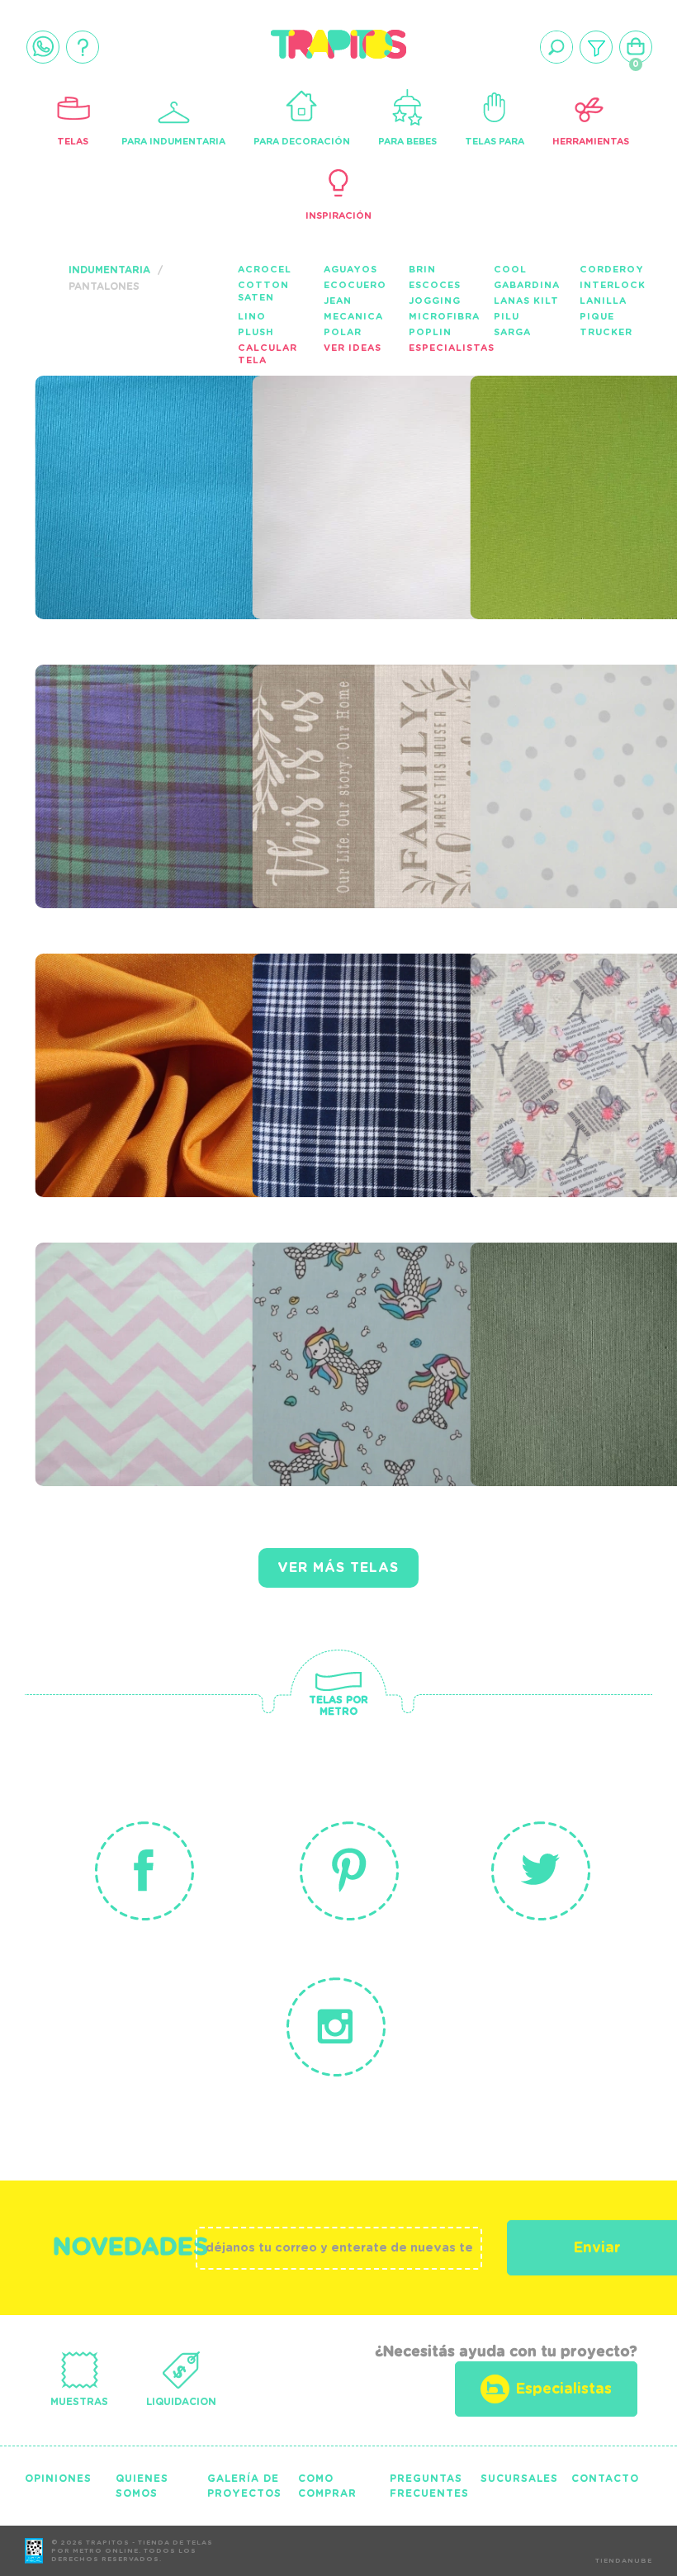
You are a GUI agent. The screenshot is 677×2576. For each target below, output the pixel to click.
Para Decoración (302, 142)
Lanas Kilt (526, 301)
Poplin (430, 332)
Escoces (435, 285)
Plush (256, 332)
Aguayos (350, 270)
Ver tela (212, 497)
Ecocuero (355, 285)
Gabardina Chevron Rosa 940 (143, 1323)
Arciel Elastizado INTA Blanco (363, 456)
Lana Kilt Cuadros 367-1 (363, 1034)
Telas (73, 142)
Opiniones (58, 2479)
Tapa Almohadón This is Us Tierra (354, 745)
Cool (510, 270)
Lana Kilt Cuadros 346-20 (146, 745)
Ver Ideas (353, 348)
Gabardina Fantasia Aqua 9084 (340, 1333)
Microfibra (444, 317)
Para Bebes (407, 142)
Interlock (613, 285)
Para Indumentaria (173, 142)
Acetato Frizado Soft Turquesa (137, 456)
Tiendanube (624, 2561)
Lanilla (603, 301)
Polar (343, 332)
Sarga (512, 332)
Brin (422, 270)
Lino (252, 317)
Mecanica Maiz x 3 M (142, 1034)
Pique (597, 317)
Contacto (605, 2479)
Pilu (507, 317)
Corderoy (612, 270)
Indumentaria (109, 270)
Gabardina (527, 285)
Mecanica (353, 317)
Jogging (435, 301)
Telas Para (495, 142)
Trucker (606, 332)
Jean (338, 301)
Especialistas (452, 348)
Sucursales (519, 2479)
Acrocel (265, 270)
